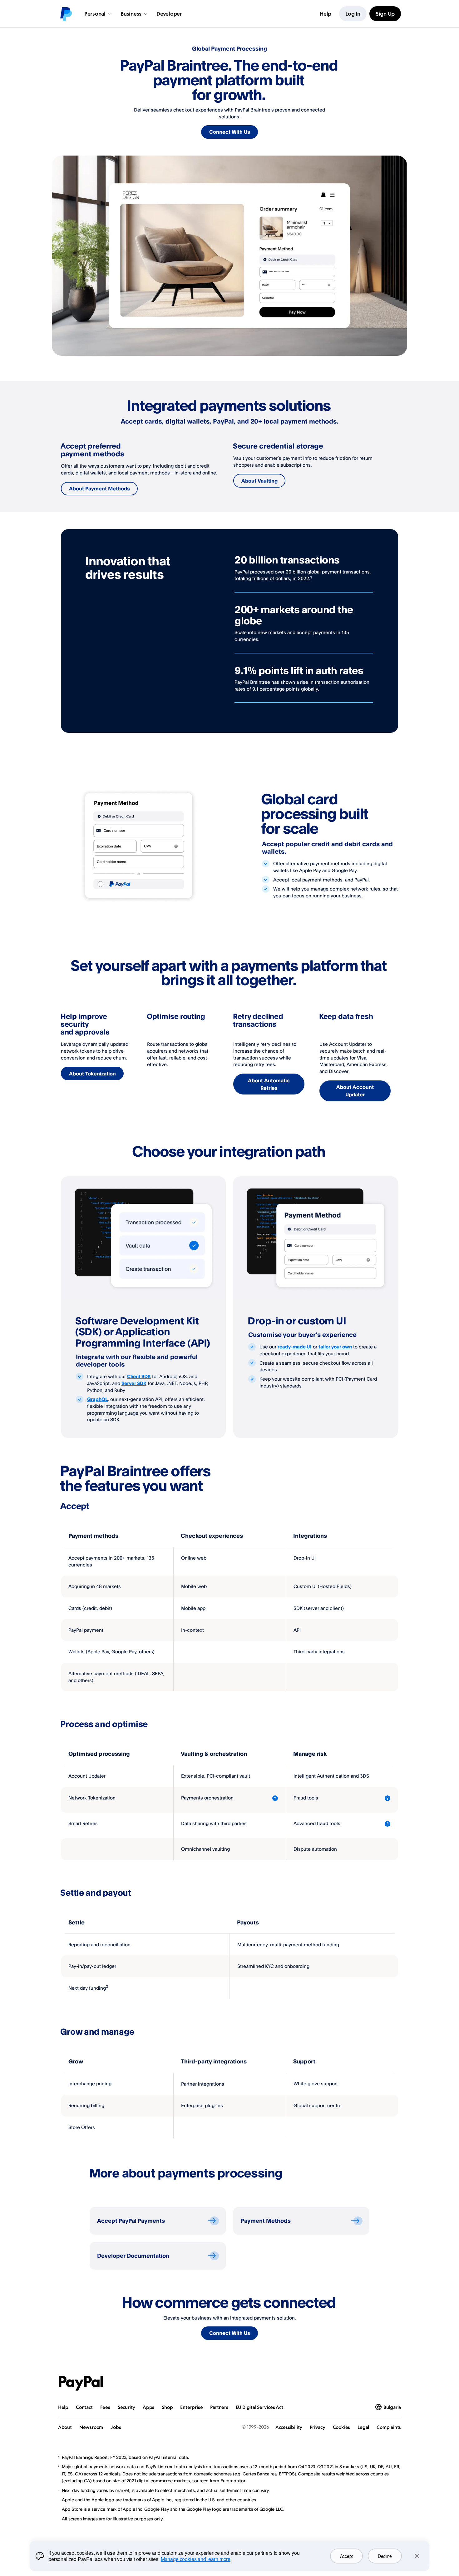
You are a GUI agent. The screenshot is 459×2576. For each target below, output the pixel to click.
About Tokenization (92, 1074)
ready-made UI (295, 1347)
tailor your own (335, 1347)
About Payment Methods (99, 489)
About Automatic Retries (269, 1084)
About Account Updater (355, 1091)
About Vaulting (259, 481)
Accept (346, 2556)
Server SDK (134, 1383)
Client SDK (139, 1376)
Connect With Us (230, 132)
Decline (385, 2556)
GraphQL (97, 1399)
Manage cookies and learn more (196, 2559)
